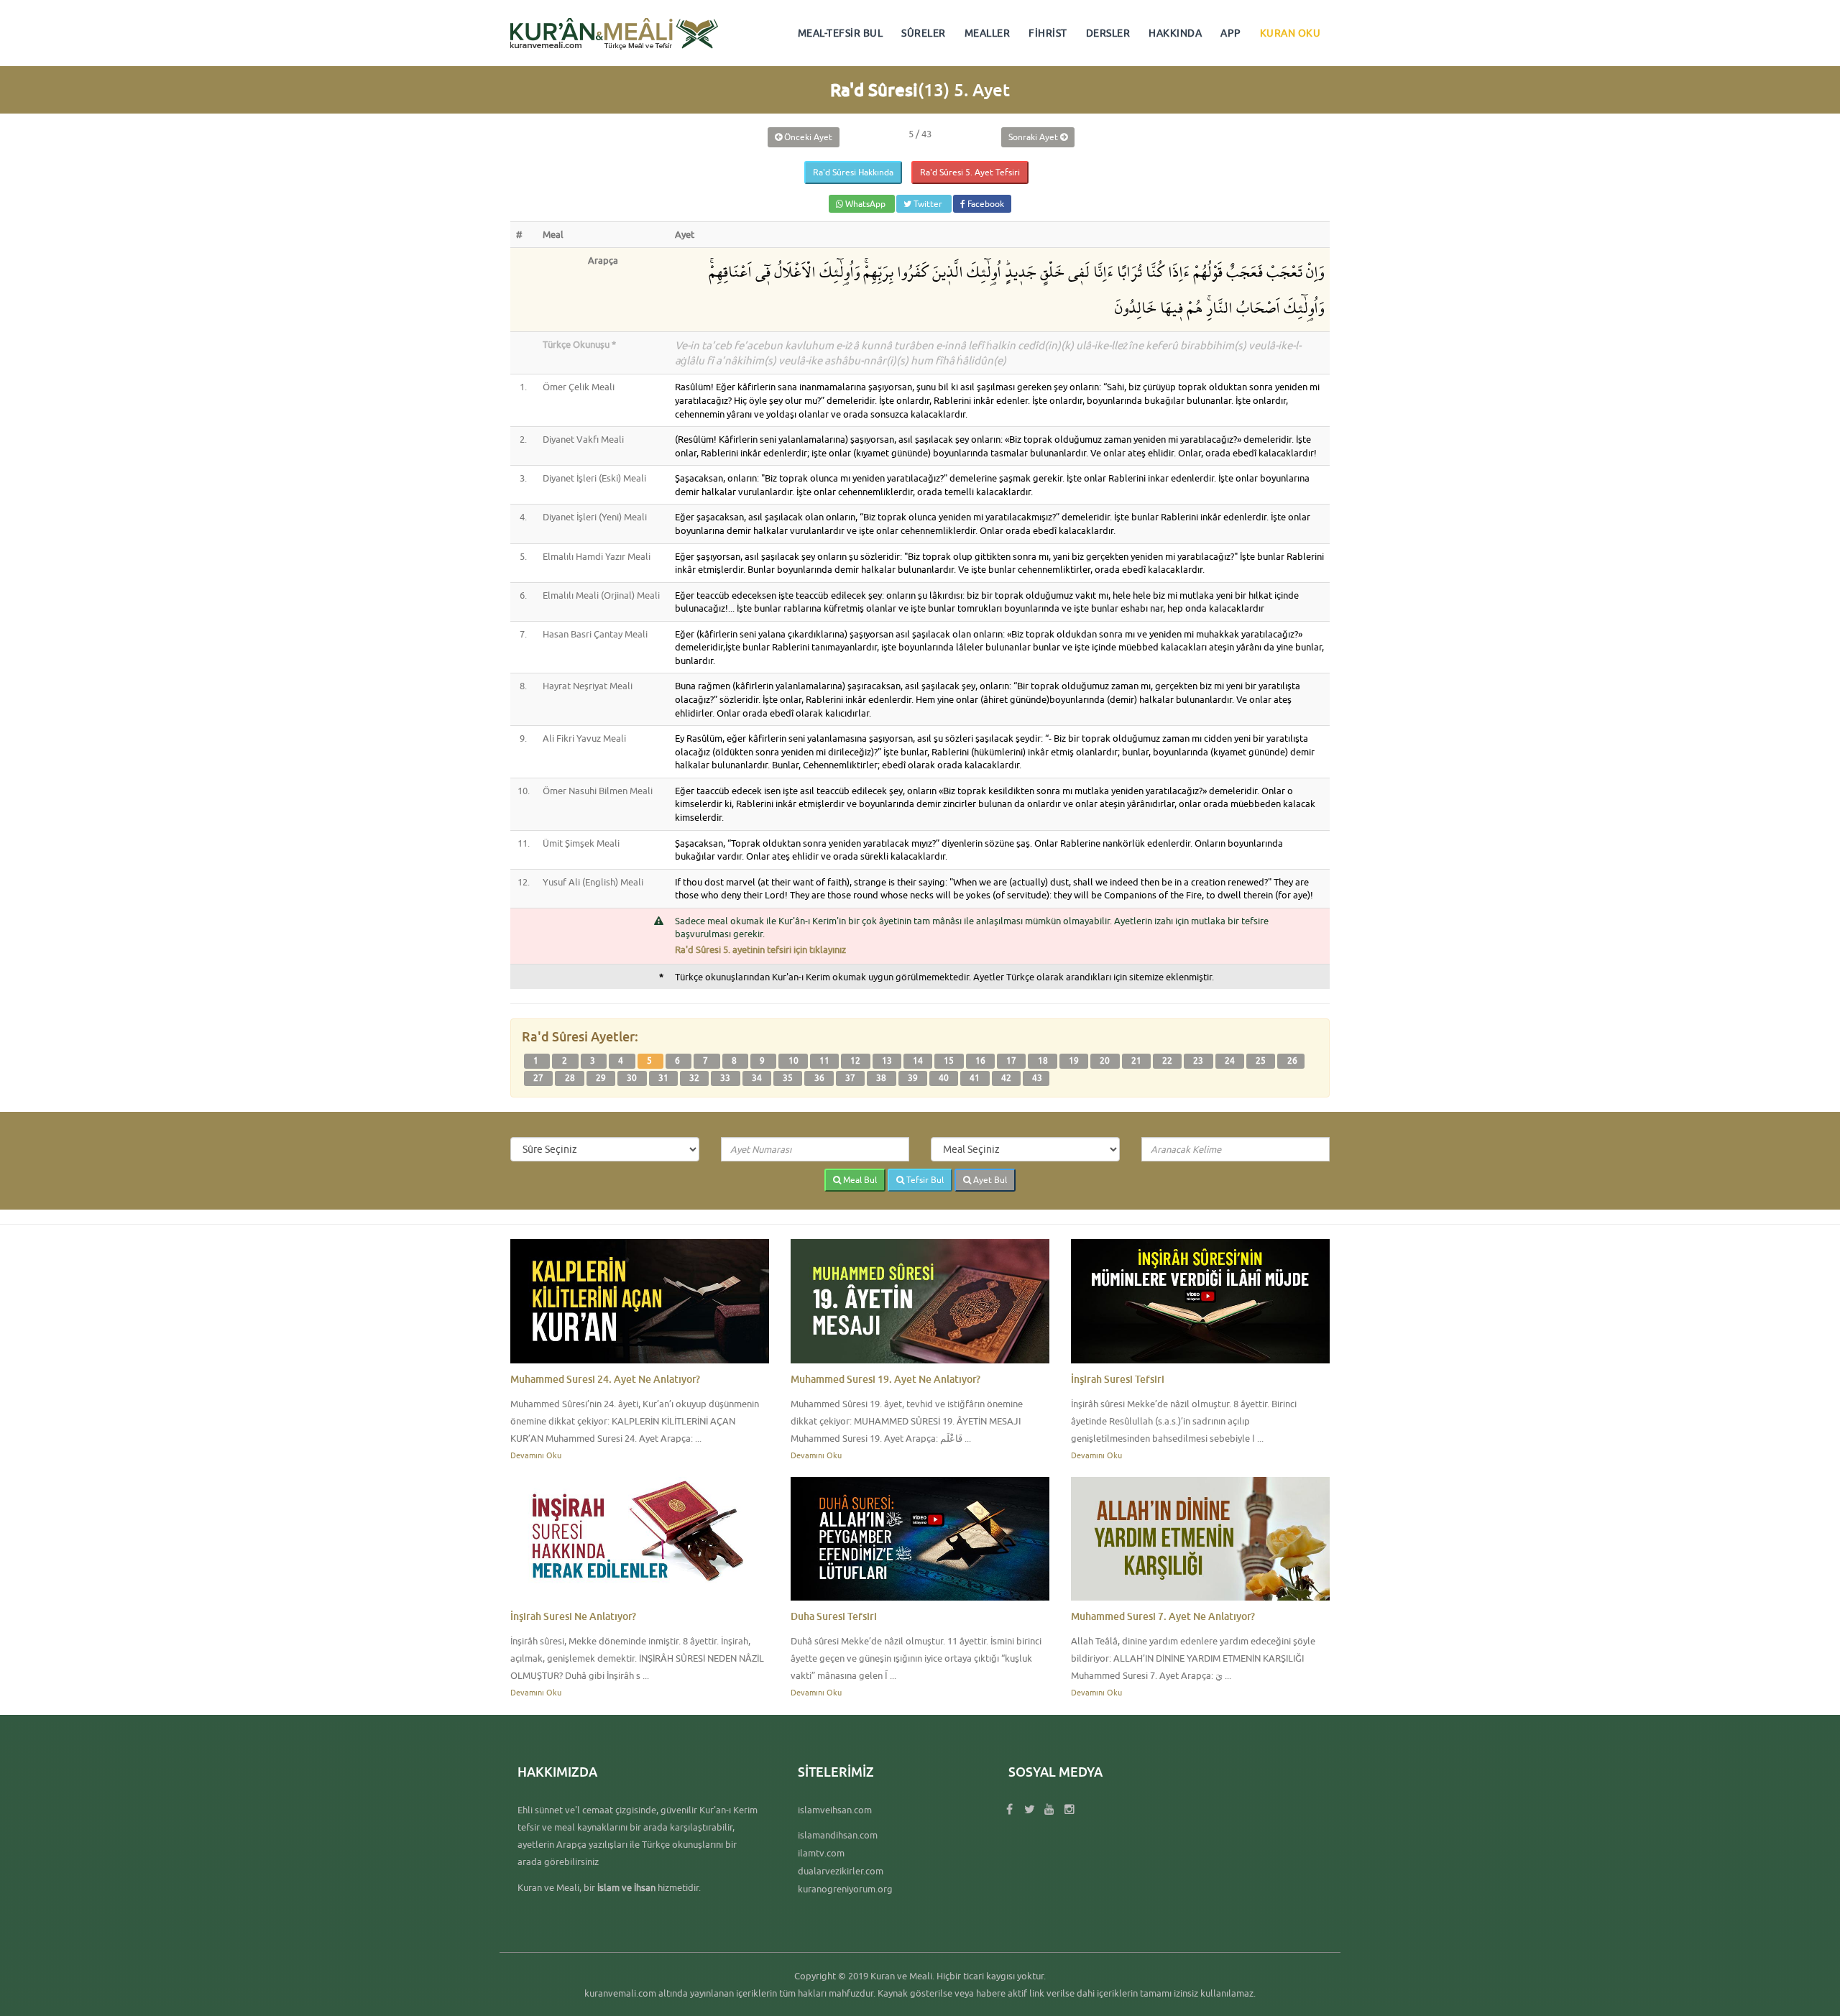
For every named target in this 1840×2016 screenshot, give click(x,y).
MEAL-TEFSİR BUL (841, 33)
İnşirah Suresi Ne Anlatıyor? (573, 1616)
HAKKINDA (1175, 33)
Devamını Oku (536, 1455)
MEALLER (988, 33)
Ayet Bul (989, 1180)
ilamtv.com (821, 1853)
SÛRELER (924, 33)
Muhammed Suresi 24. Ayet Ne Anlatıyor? (605, 1379)
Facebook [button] (985, 204)
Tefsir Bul (924, 1180)
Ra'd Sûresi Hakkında (853, 172)
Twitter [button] (928, 204)
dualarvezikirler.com (841, 1871)
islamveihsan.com (835, 1810)
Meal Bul (859, 1180)
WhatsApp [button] (865, 204)
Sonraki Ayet (1034, 137)
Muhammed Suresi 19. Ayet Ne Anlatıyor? (885, 1379)
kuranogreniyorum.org (845, 1889)
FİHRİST (1048, 33)
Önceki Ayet (807, 137)
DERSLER (1108, 33)
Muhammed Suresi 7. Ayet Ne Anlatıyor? (1163, 1616)
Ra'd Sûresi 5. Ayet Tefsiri (970, 172)
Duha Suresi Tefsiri (834, 1616)
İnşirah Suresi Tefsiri (1118, 1379)
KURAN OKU (1291, 33)
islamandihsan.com (838, 1835)
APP (1231, 33)
